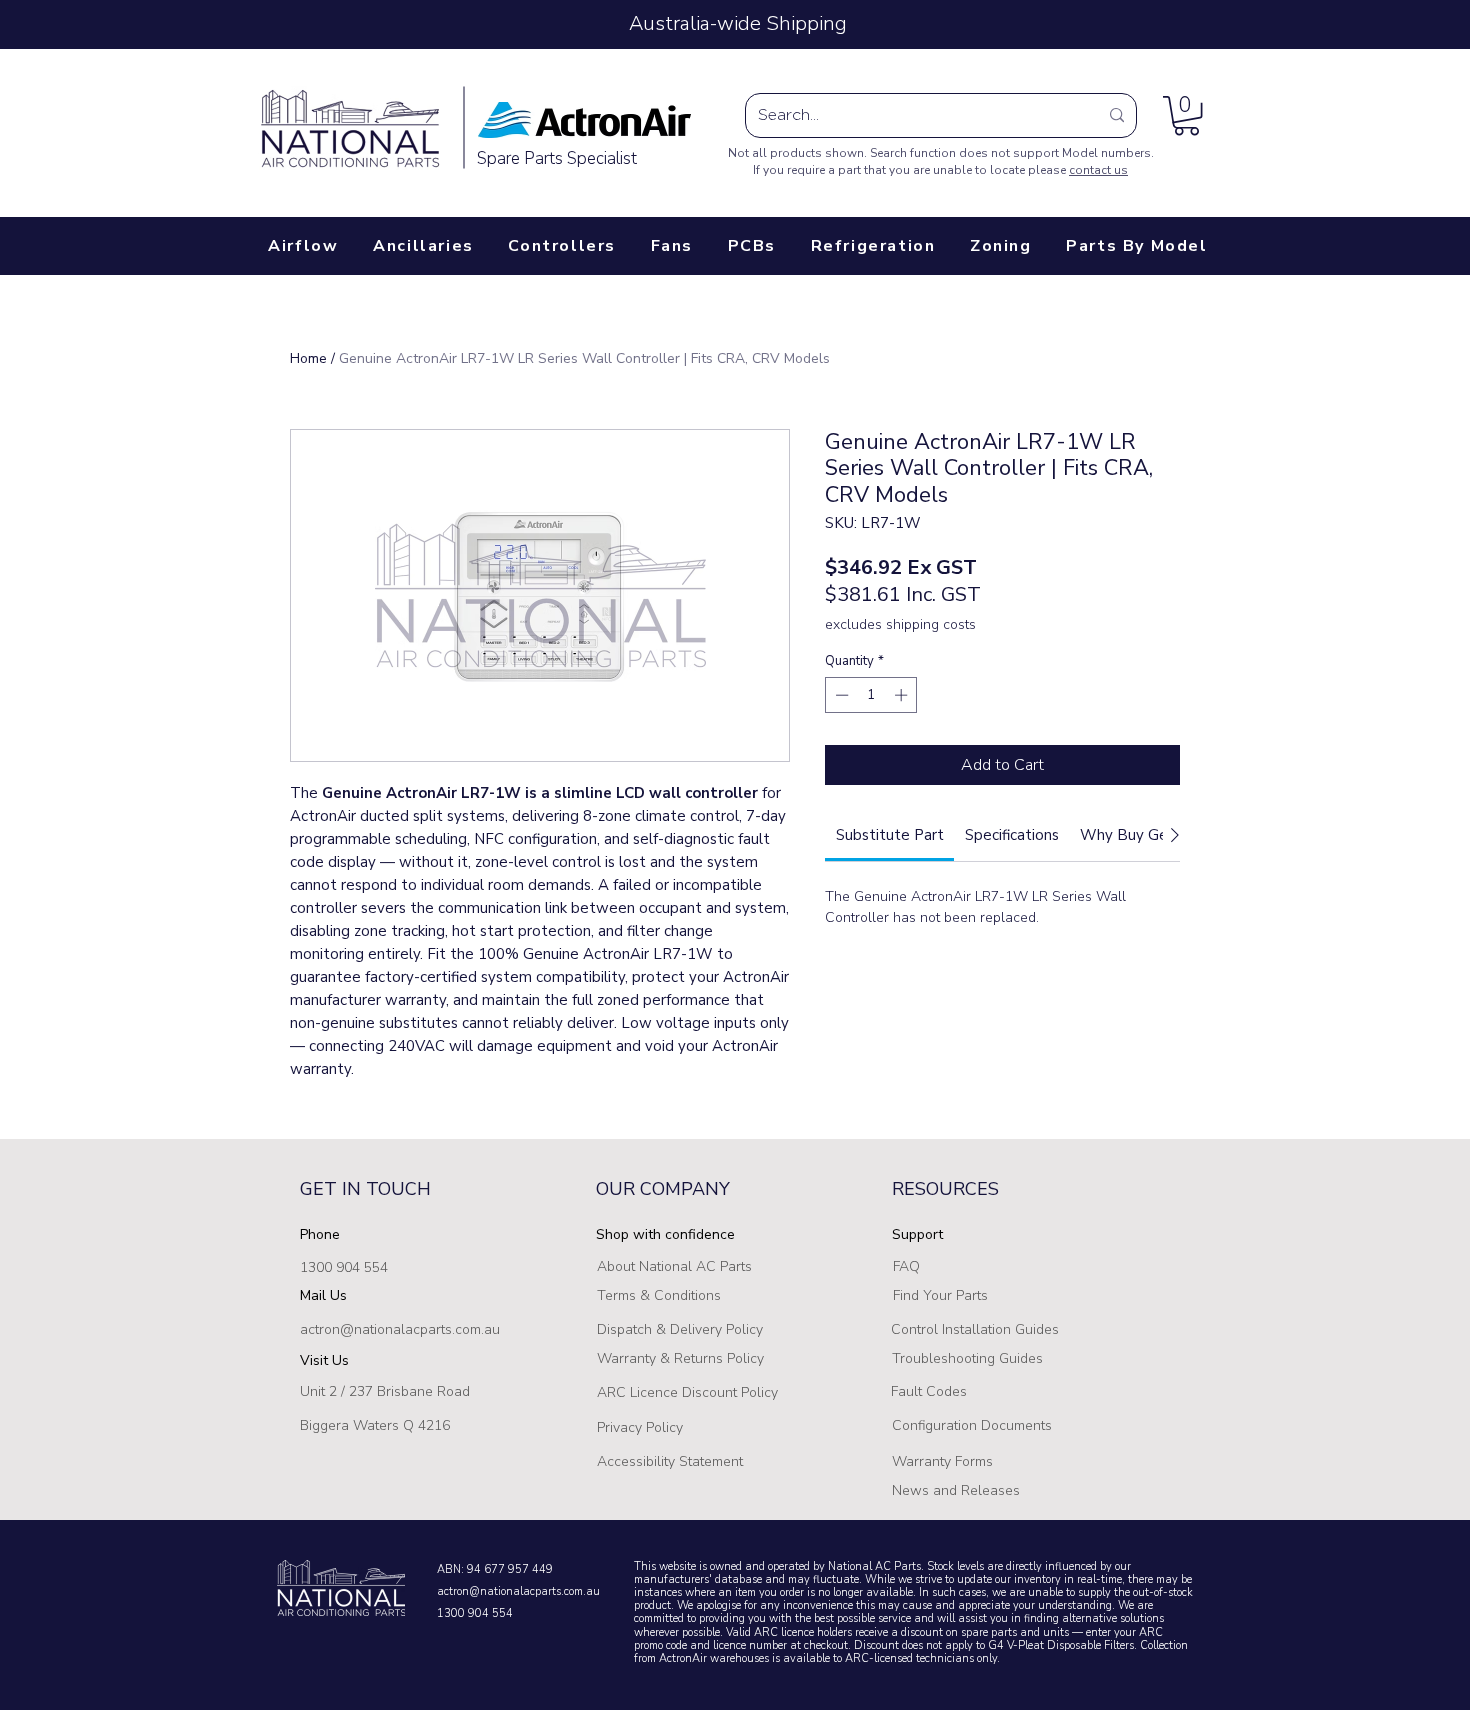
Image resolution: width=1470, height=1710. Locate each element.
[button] (1186, 115)
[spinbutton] (871, 695)
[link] (890, 835)
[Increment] (903, 695)
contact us (1098, 170)
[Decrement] (840, 695)
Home (308, 358)
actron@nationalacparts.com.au (400, 1329)
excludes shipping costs (900, 624)
